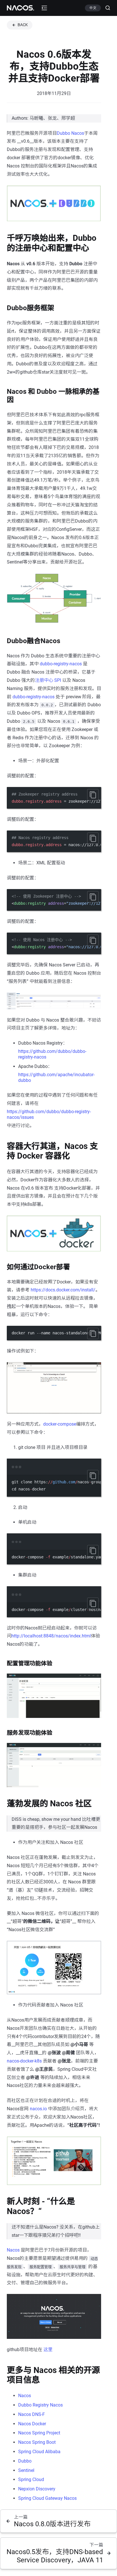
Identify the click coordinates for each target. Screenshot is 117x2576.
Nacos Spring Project (39, 2433)
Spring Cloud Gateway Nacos (47, 2498)
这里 (48, 2350)
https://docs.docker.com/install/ (63, 1290)
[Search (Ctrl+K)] (105, 8)
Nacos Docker (32, 2424)
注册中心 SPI (48, 680)
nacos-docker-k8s (24, 2061)
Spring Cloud (31, 2479)
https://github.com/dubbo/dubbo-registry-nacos (52, 1054)
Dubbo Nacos (70, 133)
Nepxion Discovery (37, 2489)
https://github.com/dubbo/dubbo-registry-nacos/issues (49, 1114)
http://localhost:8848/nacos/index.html (51, 1636)
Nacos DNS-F (32, 2414)
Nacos (13, 2250)
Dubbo (25, 2461)
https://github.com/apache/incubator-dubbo (56, 1077)
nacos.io (38, 2109)
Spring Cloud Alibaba (39, 2452)
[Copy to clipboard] (93, 795)
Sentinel (26, 2470)
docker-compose (60, 1424)
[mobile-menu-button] (44, 8)
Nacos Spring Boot (37, 2442)
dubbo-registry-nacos (61, 664)
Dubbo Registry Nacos (40, 2405)
